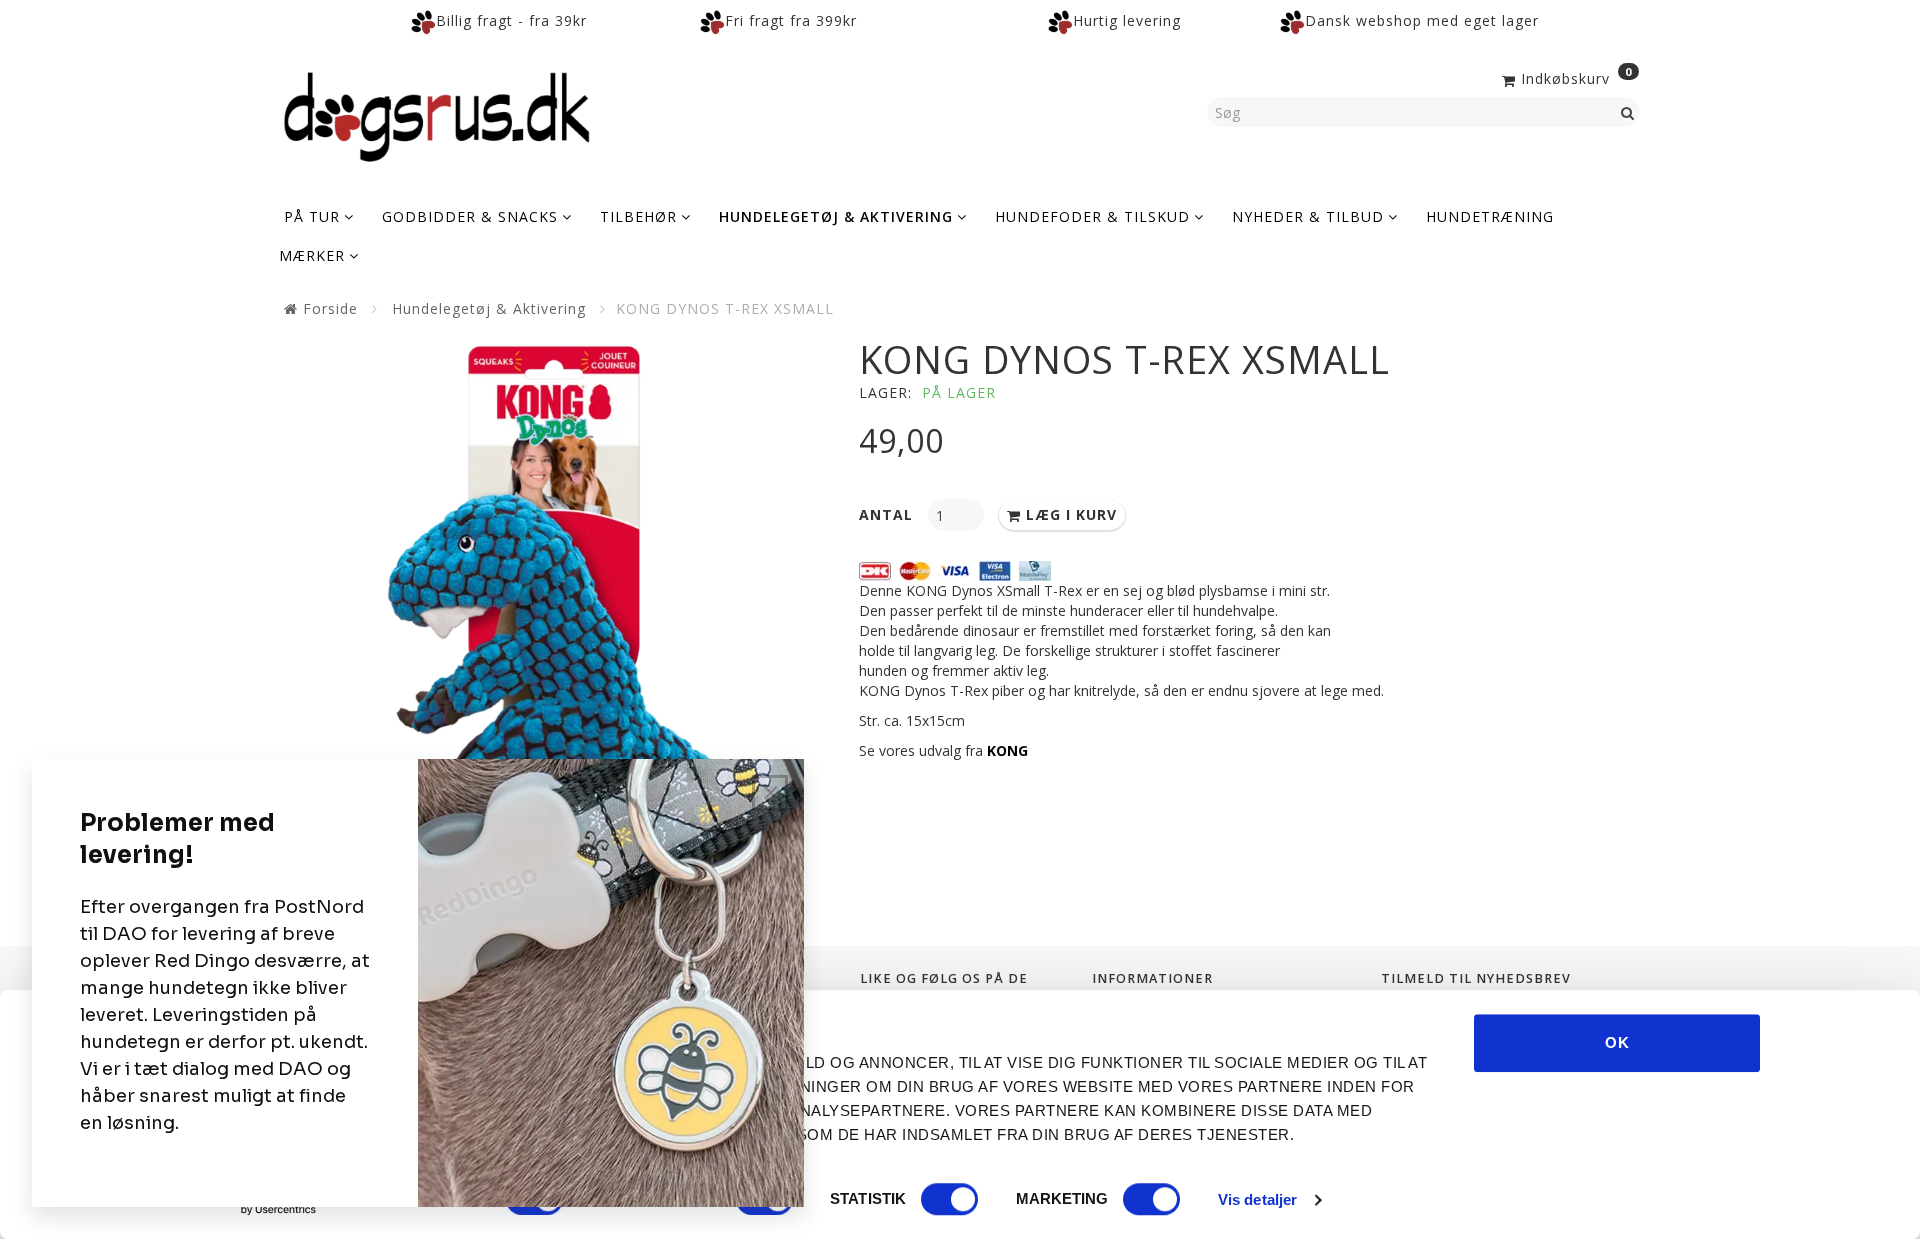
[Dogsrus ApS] (437, 114)
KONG (1007, 750)
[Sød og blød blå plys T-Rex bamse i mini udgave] (554, 611)
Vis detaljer (1257, 1199)
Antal (888, 514)
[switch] (949, 1199)
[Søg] (1628, 112)
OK (1617, 1042)
